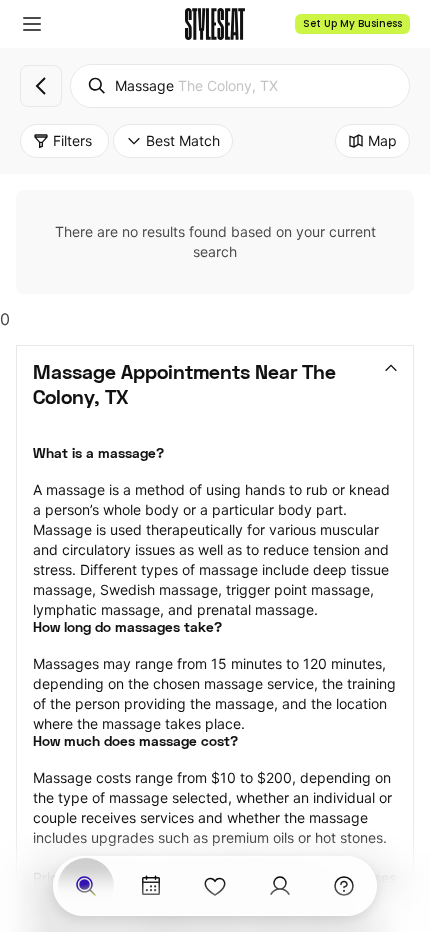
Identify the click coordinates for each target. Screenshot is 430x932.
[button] (32, 24)
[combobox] (240, 86)
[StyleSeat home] (215, 24)
